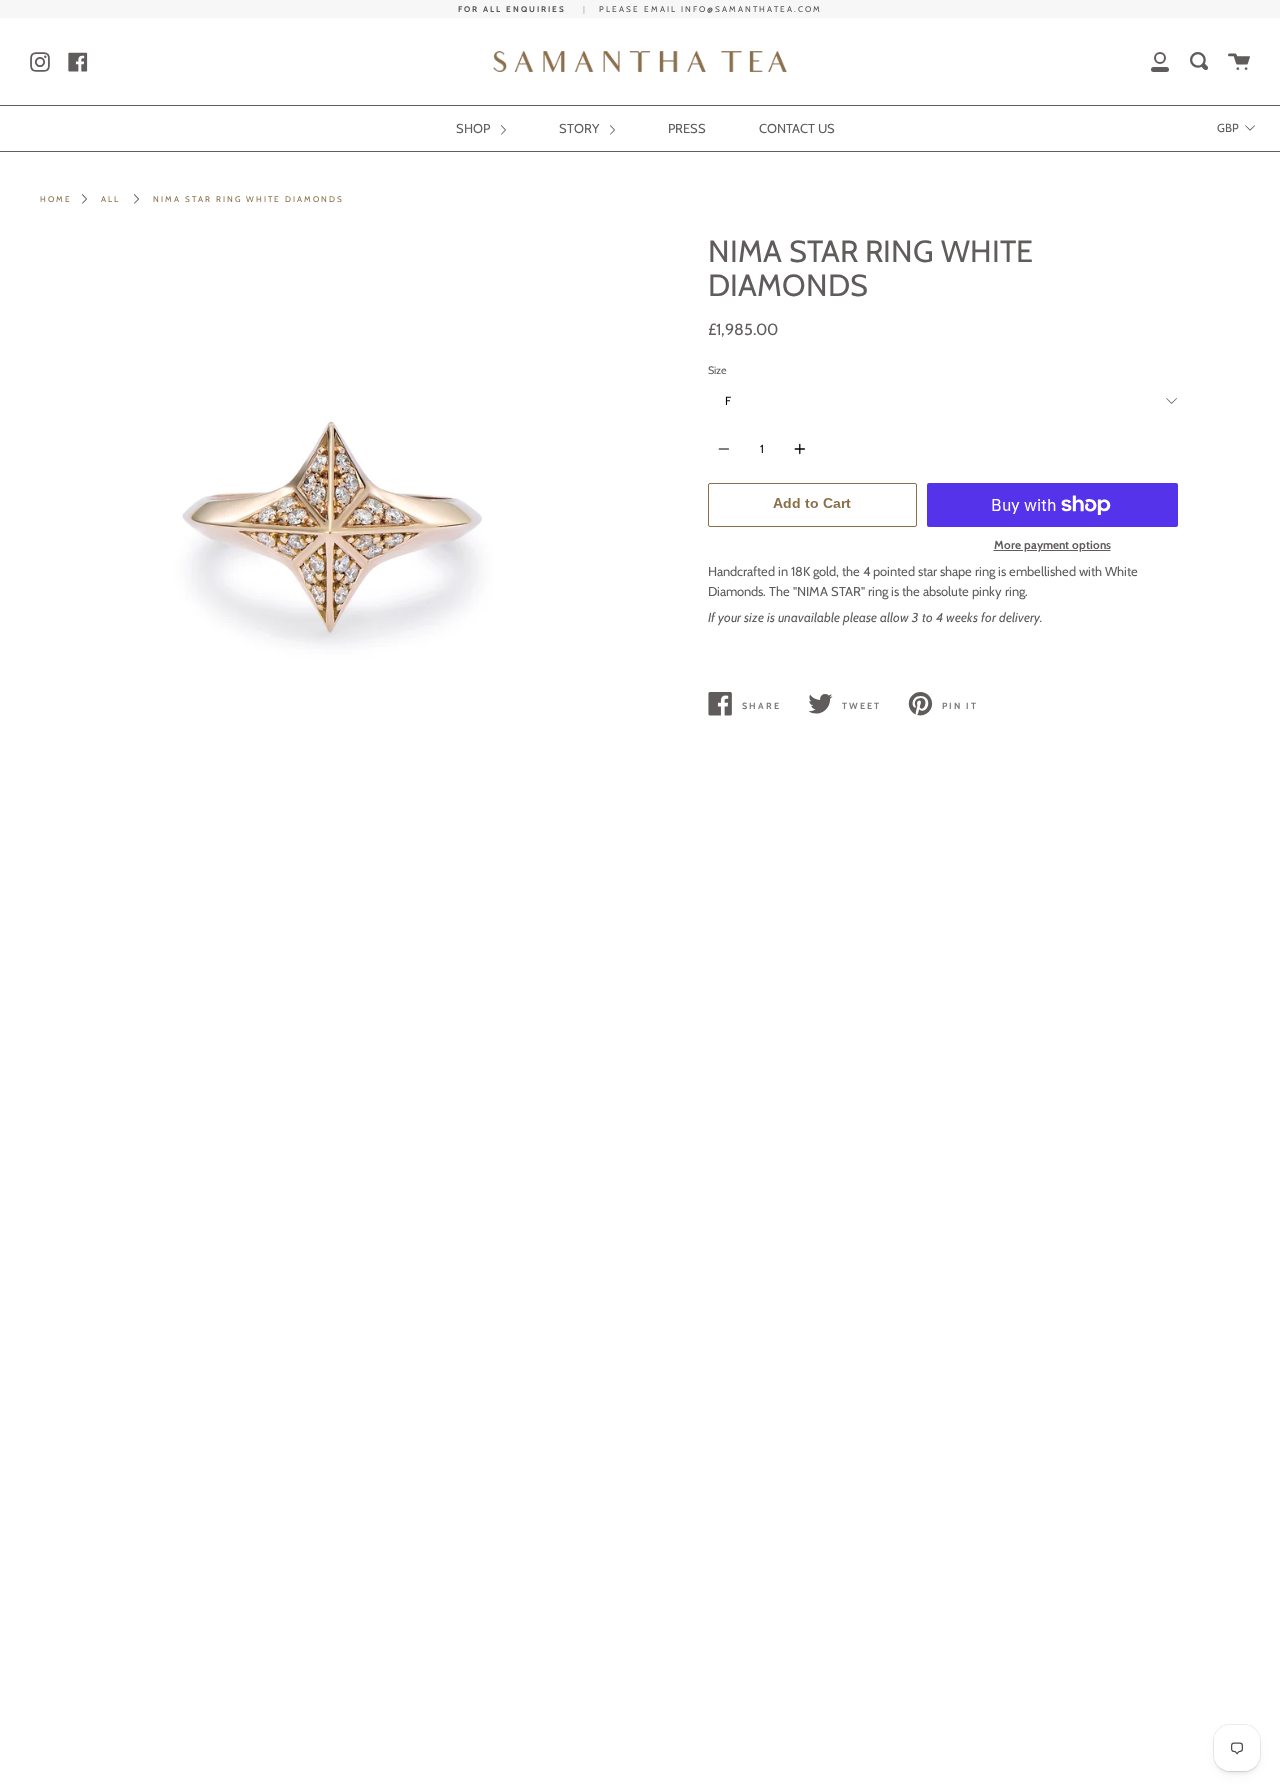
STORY (580, 128)
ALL (110, 199)
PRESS (687, 128)
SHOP (474, 128)
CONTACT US (797, 128)
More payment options (1052, 545)
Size (717, 370)
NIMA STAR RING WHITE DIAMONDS (248, 199)
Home (56, 199)
